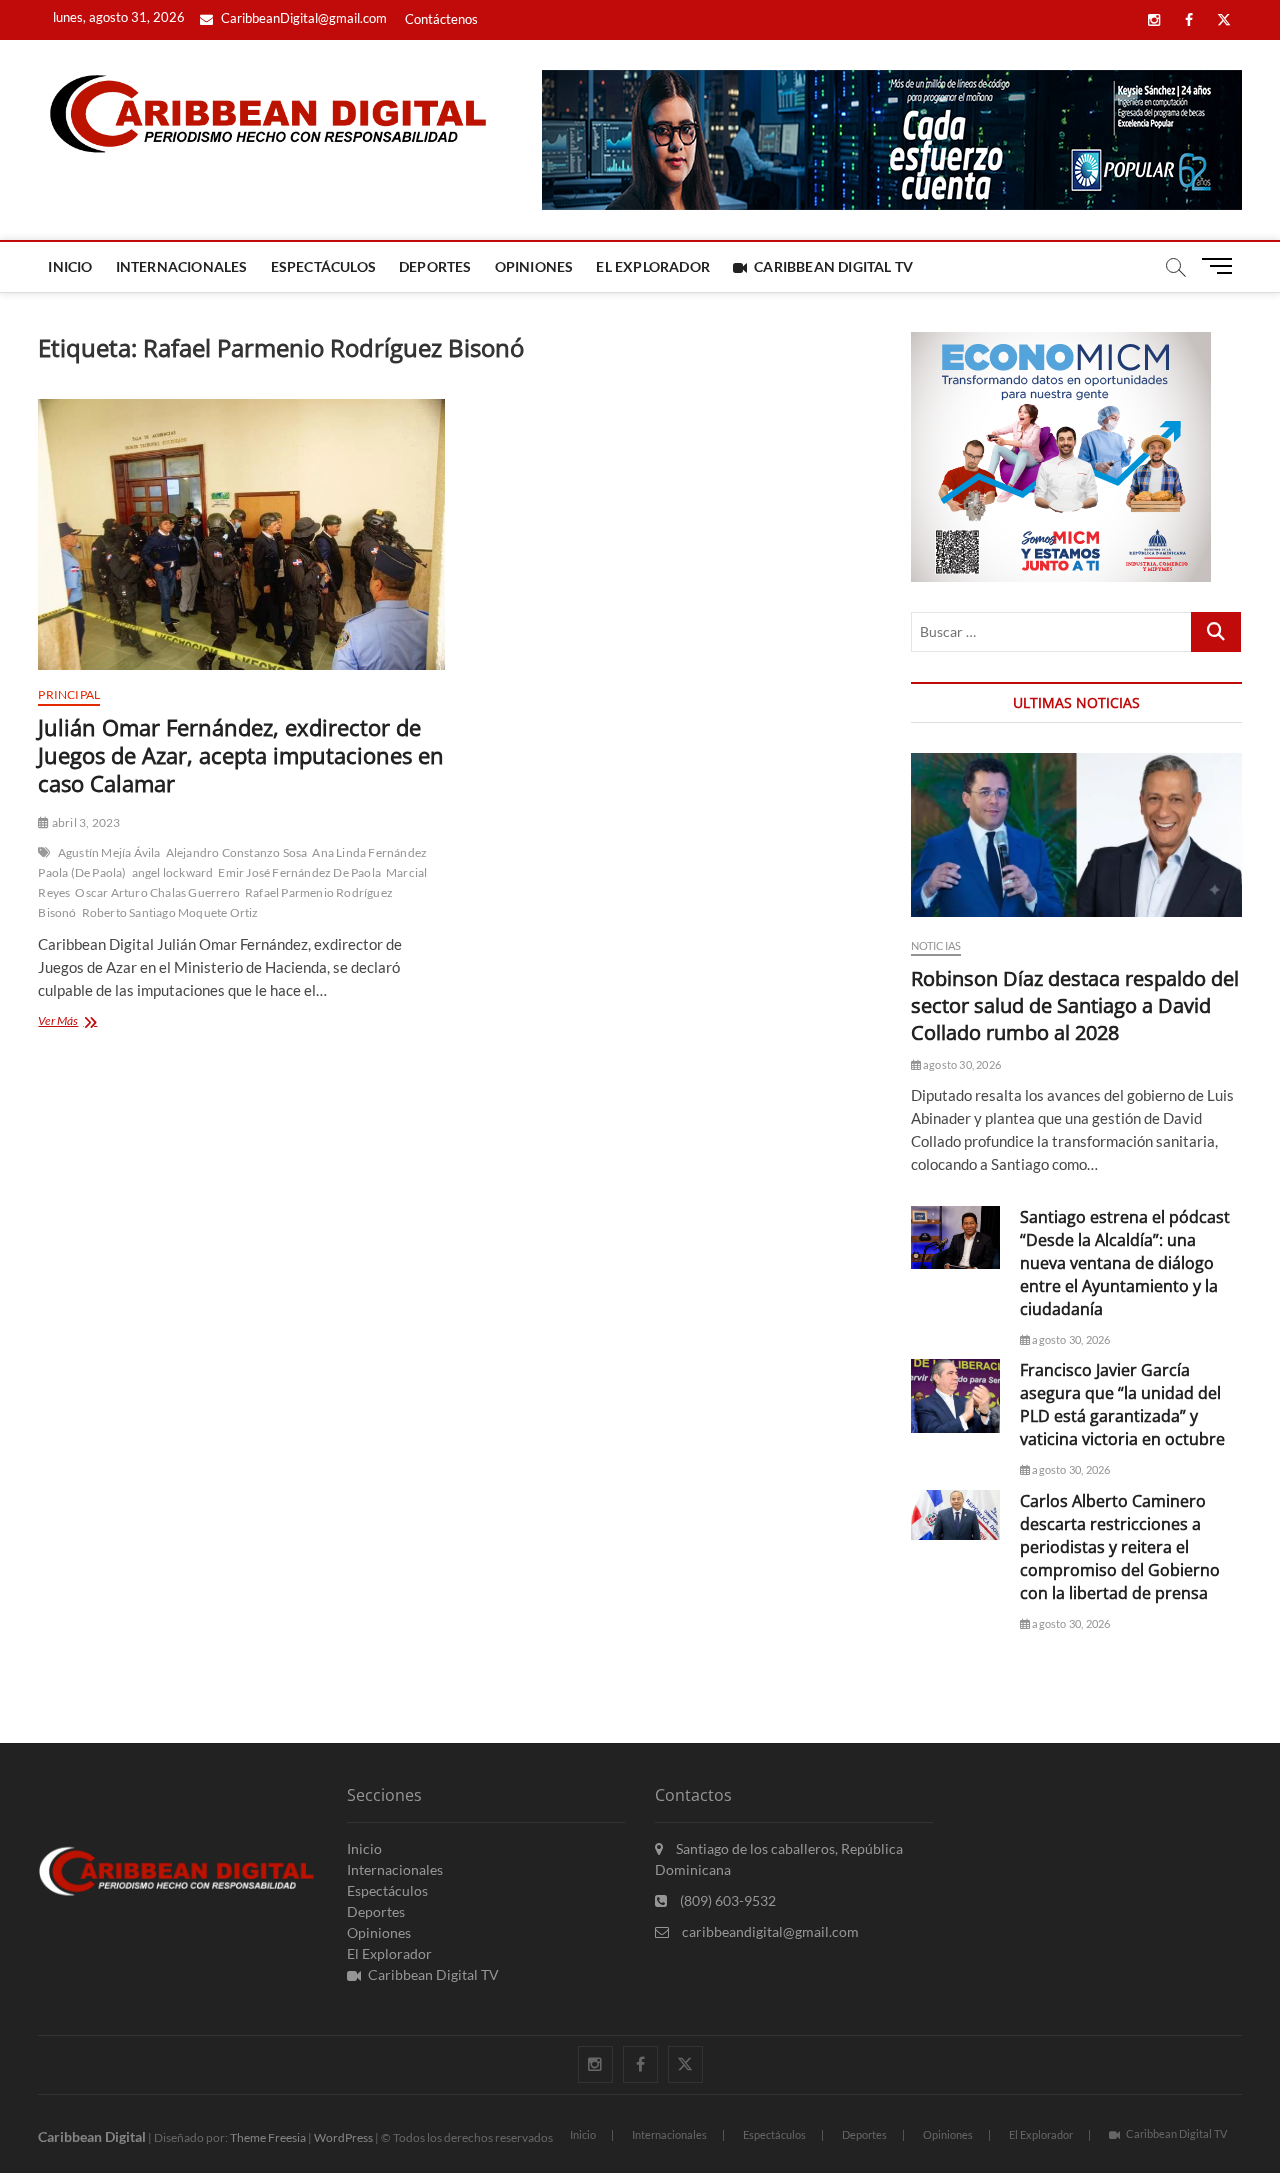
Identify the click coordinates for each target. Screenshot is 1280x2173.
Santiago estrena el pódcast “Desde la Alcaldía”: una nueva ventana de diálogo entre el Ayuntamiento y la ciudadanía (1125, 1263)
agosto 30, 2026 (961, 1064)
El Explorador (653, 266)
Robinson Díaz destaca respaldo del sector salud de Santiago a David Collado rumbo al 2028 (1075, 1005)
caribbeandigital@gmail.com (769, 1931)
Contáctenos (441, 19)
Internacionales (182, 266)
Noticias (936, 945)
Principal (69, 694)
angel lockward (173, 872)
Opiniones (534, 266)
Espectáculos (323, 266)
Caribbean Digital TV (833, 266)
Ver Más (90, 1022)
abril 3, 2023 (85, 822)
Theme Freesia (268, 2137)
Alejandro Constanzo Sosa (237, 852)
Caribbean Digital (92, 2136)
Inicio (70, 266)
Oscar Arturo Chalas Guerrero (157, 892)
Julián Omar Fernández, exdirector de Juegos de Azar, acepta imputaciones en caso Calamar (241, 755)
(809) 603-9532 (726, 1900)
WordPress (343, 2137)
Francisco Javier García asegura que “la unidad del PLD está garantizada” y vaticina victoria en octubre (1122, 1404)
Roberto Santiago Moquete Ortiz (170, 912)
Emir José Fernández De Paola (299, 872)
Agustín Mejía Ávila (109, 852)
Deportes (435, 266)
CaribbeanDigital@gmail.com (302, 18)
